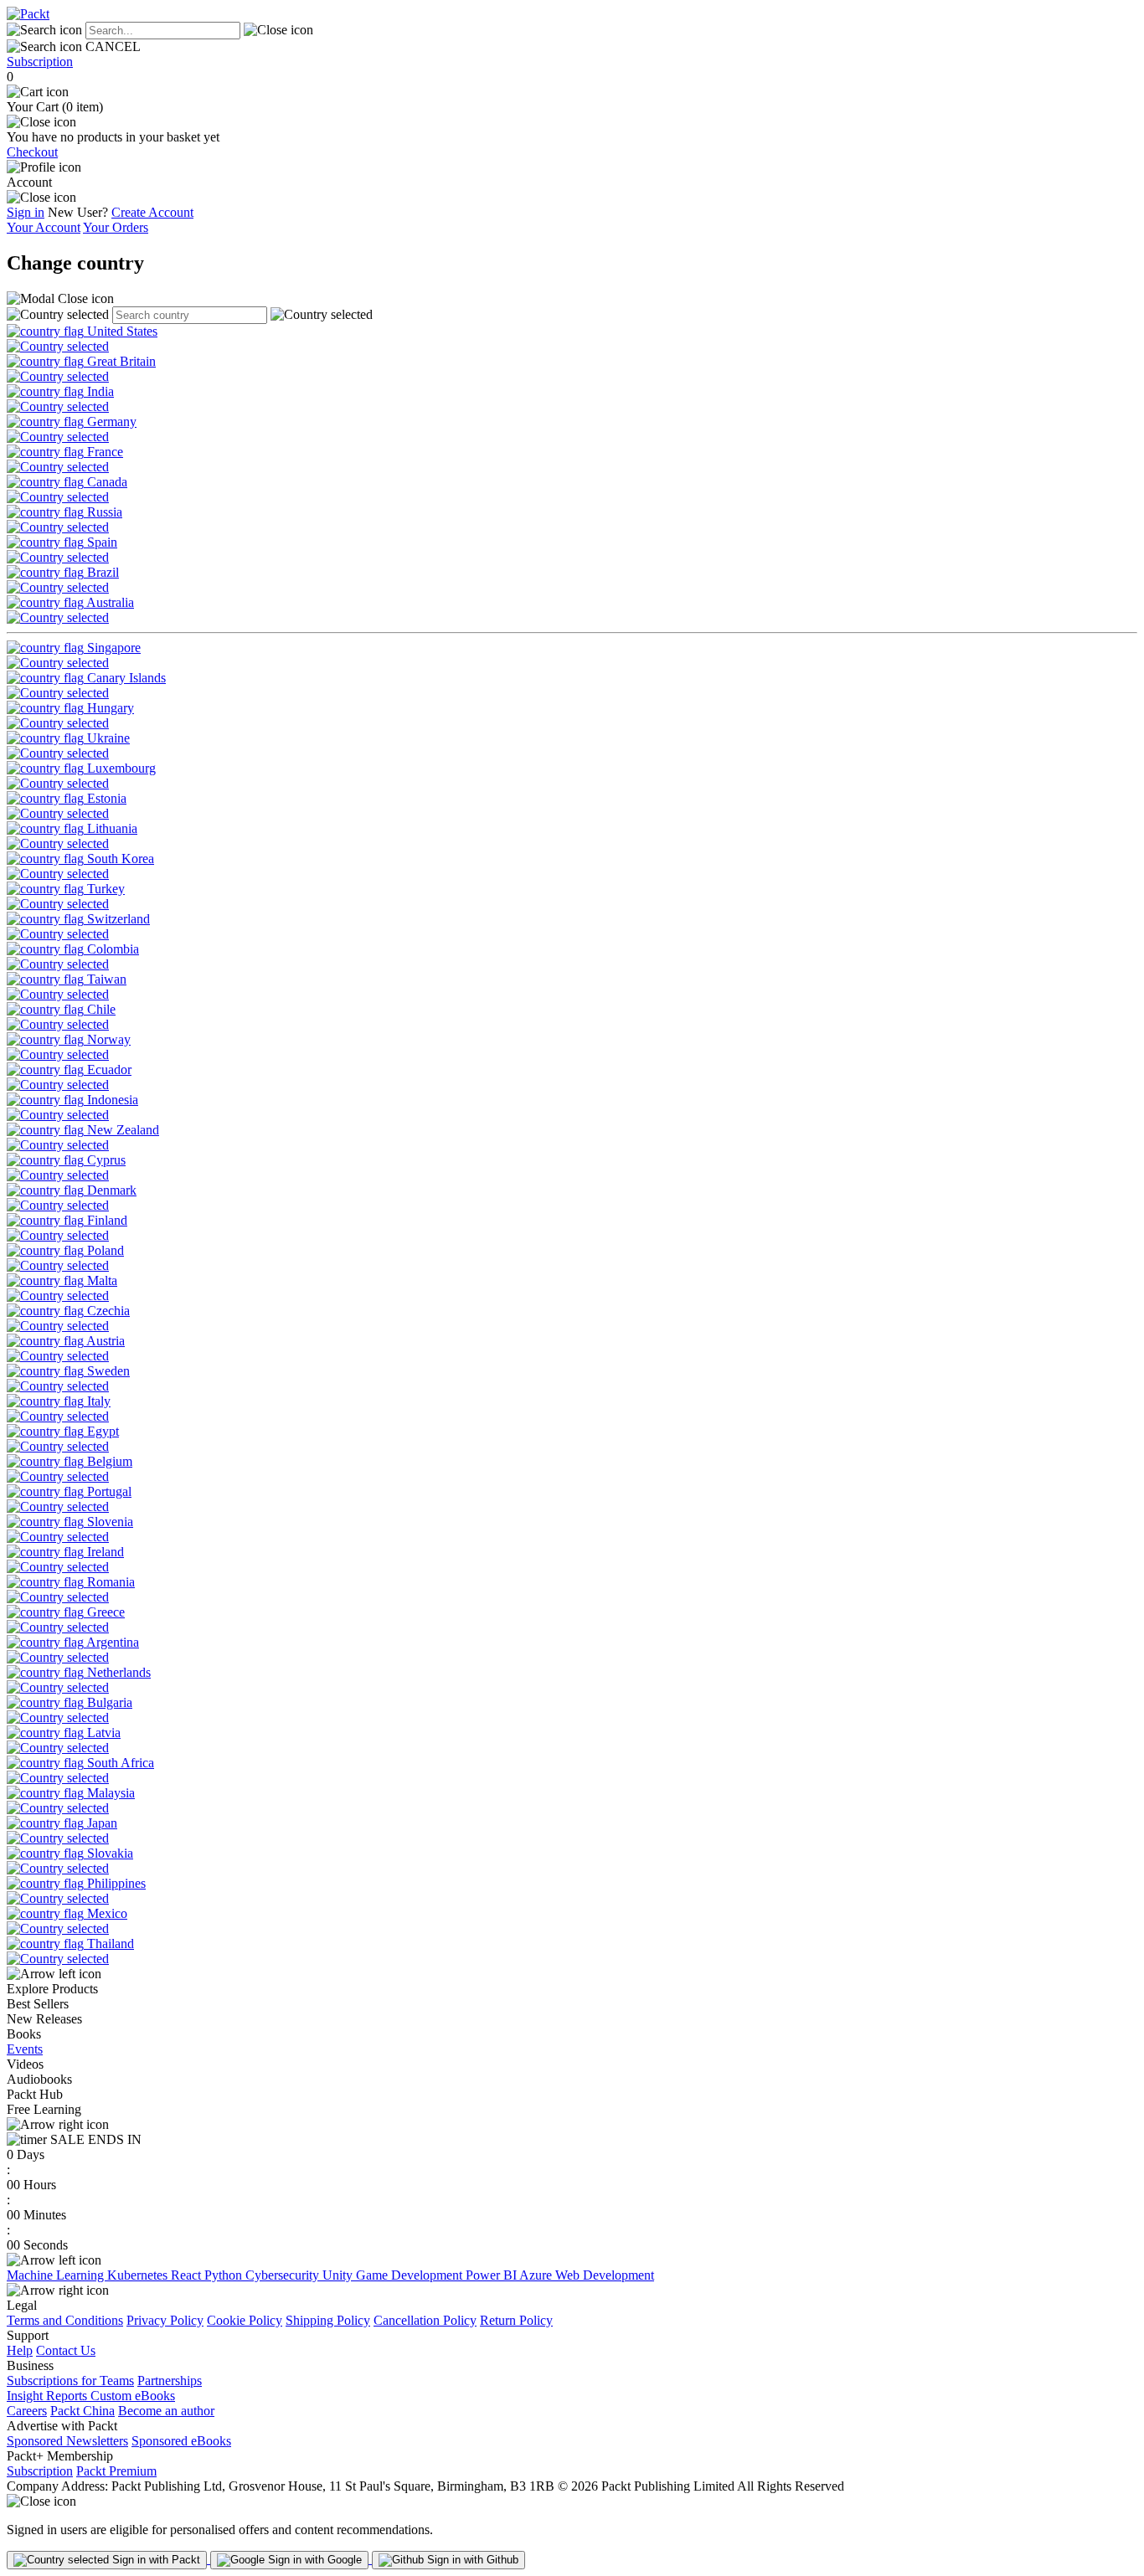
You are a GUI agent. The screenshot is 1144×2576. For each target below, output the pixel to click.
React (188, 2275)
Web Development (605, 2275)
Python (225, 2275)
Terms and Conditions (65, 2320)
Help (20, 2350)
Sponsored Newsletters (67, 2441)
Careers (27, 2411)
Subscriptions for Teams (70, 2381)
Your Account (44, 227)
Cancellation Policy (425, 2320)
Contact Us (66, 2350)
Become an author (166, 2411)
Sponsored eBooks (181, 2441)
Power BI (492, 2275)
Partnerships (170, 2381)
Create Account (152, 212)
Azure (537, 2275)
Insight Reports (49, 2396)
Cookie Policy (245, 2320)
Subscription (40, 62)
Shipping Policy (328, 2320)
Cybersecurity (284, 2275)
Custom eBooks (133, 2396)
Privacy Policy (165, 2320)
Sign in (26, 212)
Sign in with (155, 2560)
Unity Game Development (394, 2275)
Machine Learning (57, 2275)
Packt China (82, 2411)
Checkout (32, 152)
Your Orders (116, 227)
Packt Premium (116, 2471)
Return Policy (516, 2320)
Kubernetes (139, 2275)
